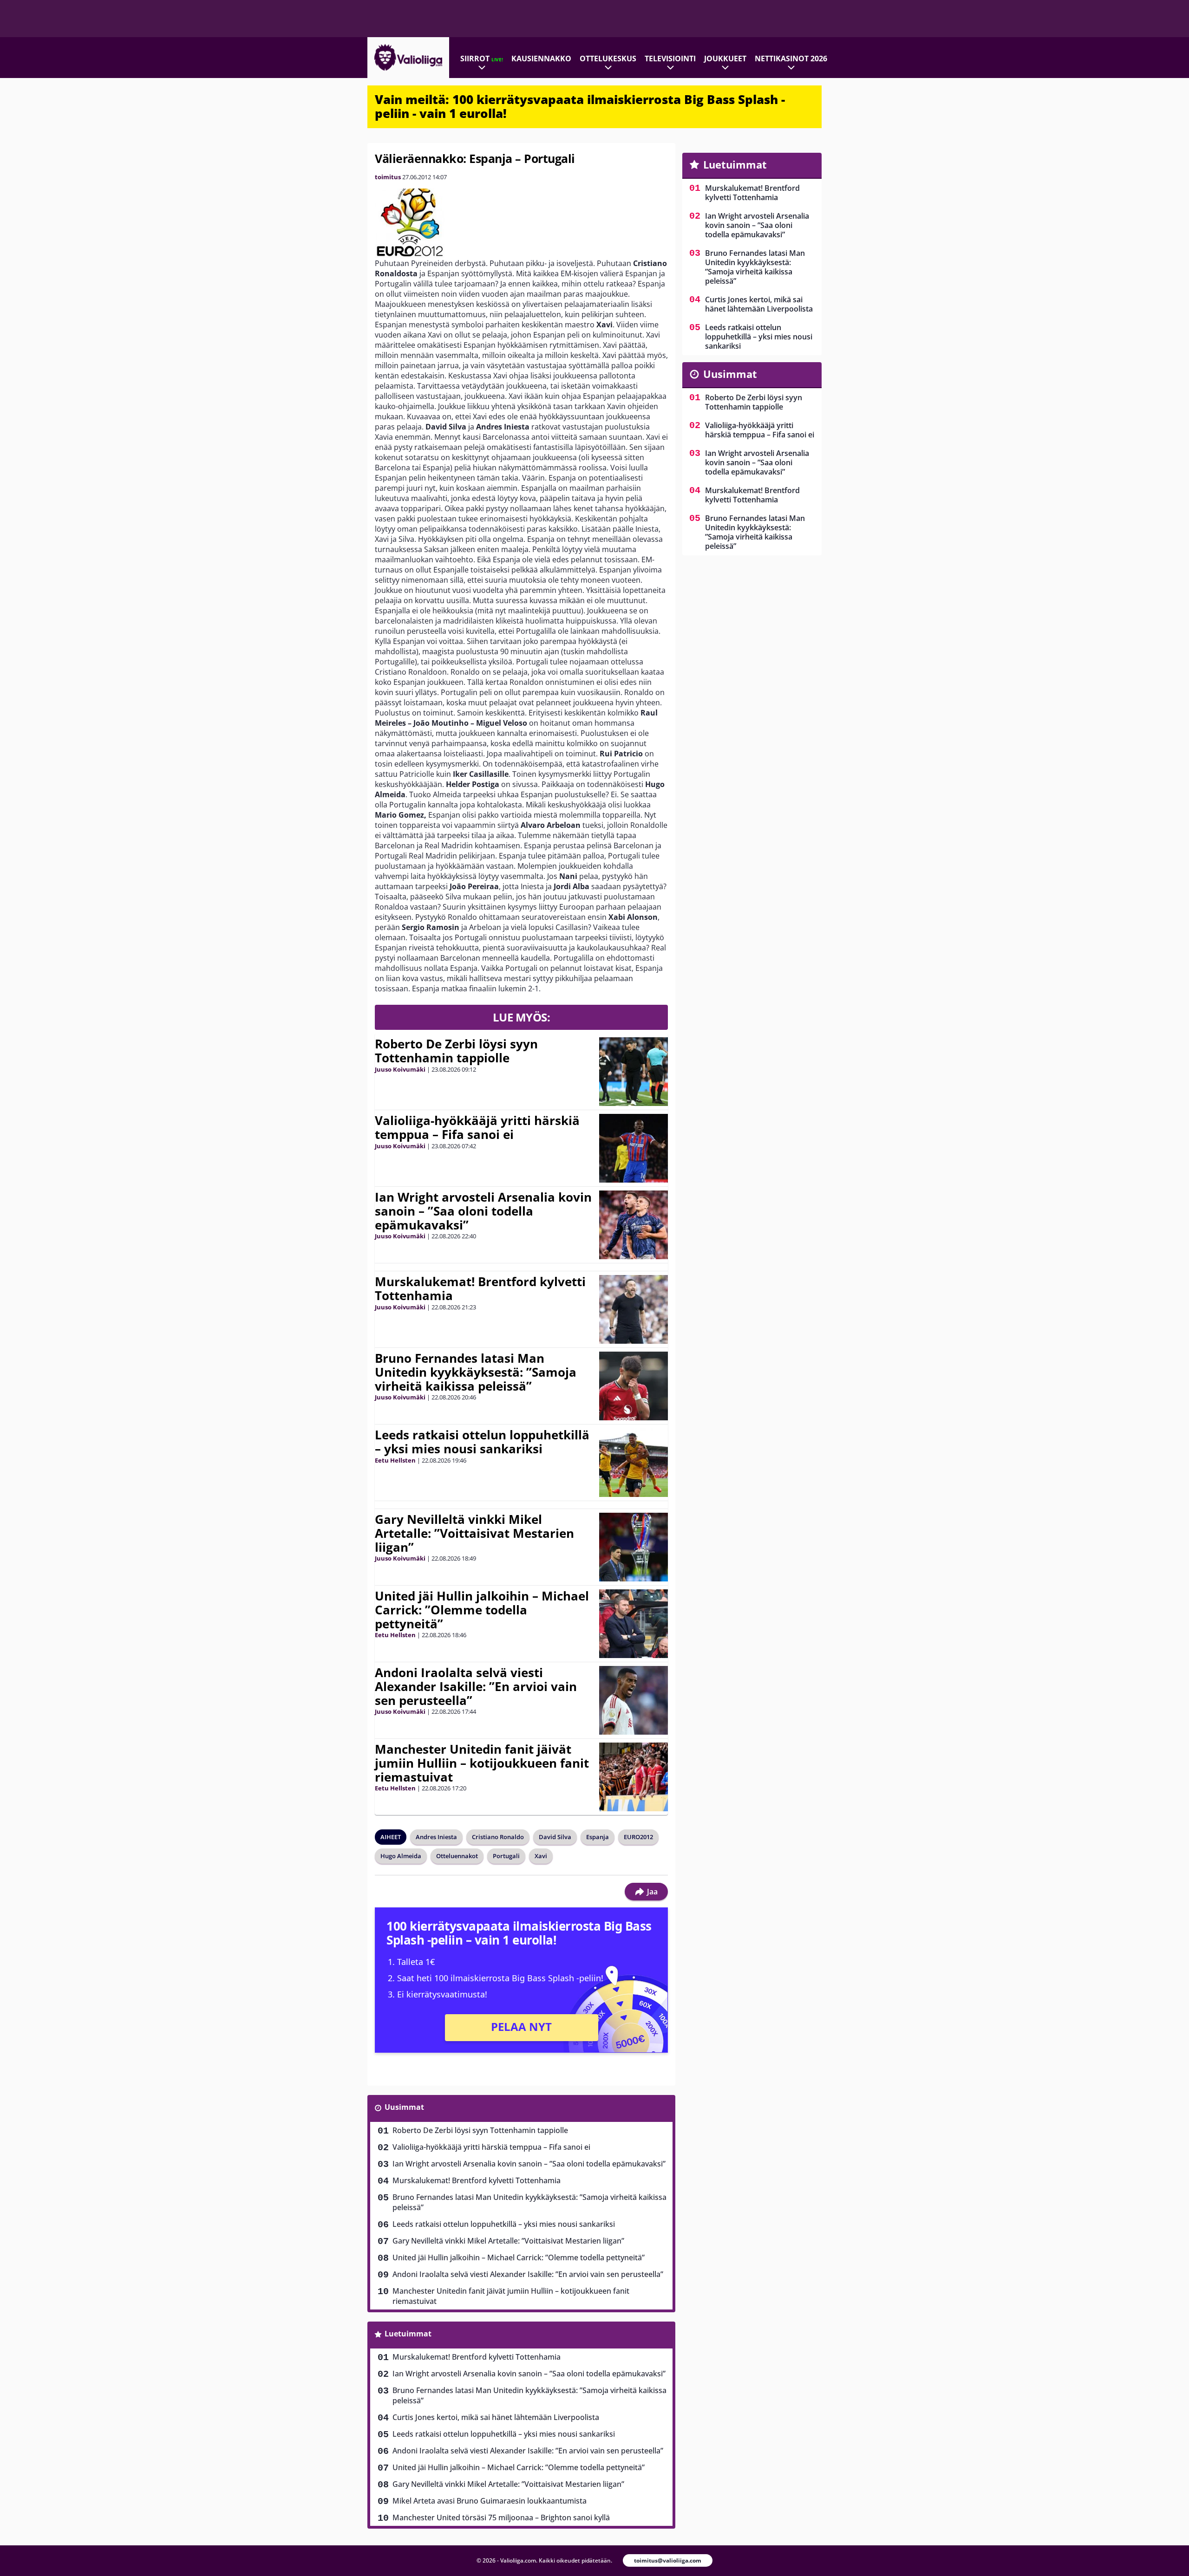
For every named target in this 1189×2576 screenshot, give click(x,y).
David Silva (555, 1837)
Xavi (541, 1856)
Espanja (598, 1837)
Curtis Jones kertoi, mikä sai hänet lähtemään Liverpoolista (496, 2417)
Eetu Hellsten (395, 1460)
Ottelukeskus (608, 59)
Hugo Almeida (401, 1856)
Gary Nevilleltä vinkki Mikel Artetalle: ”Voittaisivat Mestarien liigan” (474, 1533)
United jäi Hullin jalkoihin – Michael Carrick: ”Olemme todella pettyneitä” (482, 1610)
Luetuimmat (408, 2334)
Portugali (506, 1856)
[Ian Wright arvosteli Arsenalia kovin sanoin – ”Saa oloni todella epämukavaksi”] (634, 1225)
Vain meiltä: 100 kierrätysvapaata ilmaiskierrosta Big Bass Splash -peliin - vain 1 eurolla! (580, 106)
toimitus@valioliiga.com (668, 2560)
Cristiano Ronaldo (498, 1837)
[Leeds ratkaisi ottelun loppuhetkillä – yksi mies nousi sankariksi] (634, 1463)
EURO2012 (638, 1837)
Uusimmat (404, 2107)
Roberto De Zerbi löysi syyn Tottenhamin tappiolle (456, 1051)
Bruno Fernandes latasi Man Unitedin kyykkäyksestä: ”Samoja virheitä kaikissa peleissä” (476, 1372)
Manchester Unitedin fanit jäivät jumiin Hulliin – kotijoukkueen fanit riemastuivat (482, 1763)
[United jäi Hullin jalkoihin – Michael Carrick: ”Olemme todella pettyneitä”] (634, 1624)
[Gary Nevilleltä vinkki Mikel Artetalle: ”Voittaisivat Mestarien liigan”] (634, 1547)
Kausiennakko (541, 59)
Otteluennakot (457, 1856)
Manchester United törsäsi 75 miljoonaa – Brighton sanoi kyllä (501, 2517)
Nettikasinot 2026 (791, 59)
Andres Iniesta (436, 1837)
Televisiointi (670, 59)
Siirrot (482, 59)
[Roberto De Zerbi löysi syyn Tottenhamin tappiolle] (634, 1072)
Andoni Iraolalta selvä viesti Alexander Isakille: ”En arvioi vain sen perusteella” (476, 1686)
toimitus (388, 177)
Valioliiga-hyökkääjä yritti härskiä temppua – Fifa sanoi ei (477, 1127)
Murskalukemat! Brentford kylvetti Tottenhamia (480, 1288)
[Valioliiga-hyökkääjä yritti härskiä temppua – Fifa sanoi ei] (633, 1148)
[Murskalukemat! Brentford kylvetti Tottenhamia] (634, 1309)
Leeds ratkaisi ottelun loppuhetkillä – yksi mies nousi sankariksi (482, 1442)
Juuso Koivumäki (400, 1069)
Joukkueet (725, 59)
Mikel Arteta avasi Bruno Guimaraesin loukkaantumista (490, 2501)
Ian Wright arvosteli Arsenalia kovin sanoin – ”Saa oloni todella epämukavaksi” (483, 1211)
